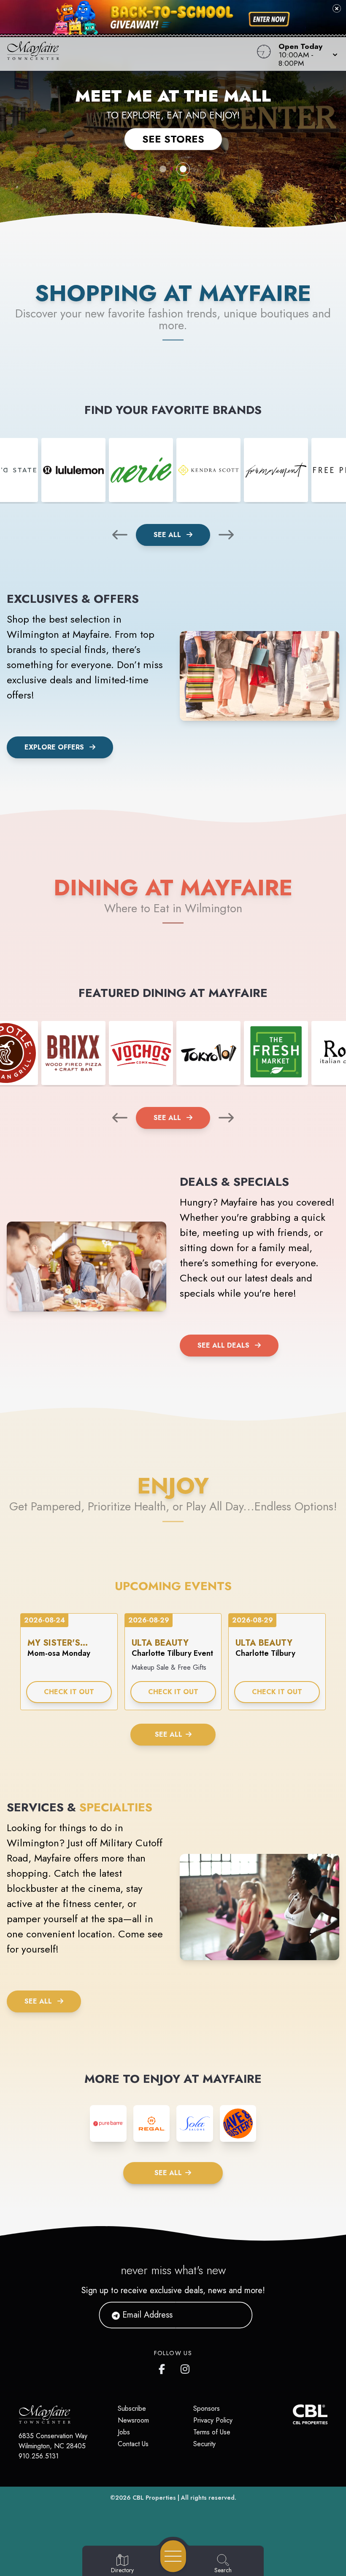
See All (168, 535)
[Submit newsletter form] (236, 2315)
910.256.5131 (39, 2456)
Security (204, 2444)
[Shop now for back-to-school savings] (269, 19)
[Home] (131, 54)
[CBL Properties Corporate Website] (293, 2414)
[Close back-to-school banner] (337, 8)
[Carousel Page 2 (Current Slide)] (183, 169)
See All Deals (223, 1345)
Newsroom (133, 2420)
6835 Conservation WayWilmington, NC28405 (53, 2441)
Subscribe (132, 2408)
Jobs (124, 2432)
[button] (305, 54)
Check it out (69, 1692)
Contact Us (133, 2444)
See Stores (173, 139)
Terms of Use (212, 2432)
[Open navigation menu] (173, 2556)
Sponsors (207, 2408)
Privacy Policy (213, 2420)
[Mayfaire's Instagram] (186, 2367)
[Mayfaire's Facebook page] (164, 2367)
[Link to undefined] (73, 470)
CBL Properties (154, 2498)
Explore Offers (54, 747)
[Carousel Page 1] (163, 169)
